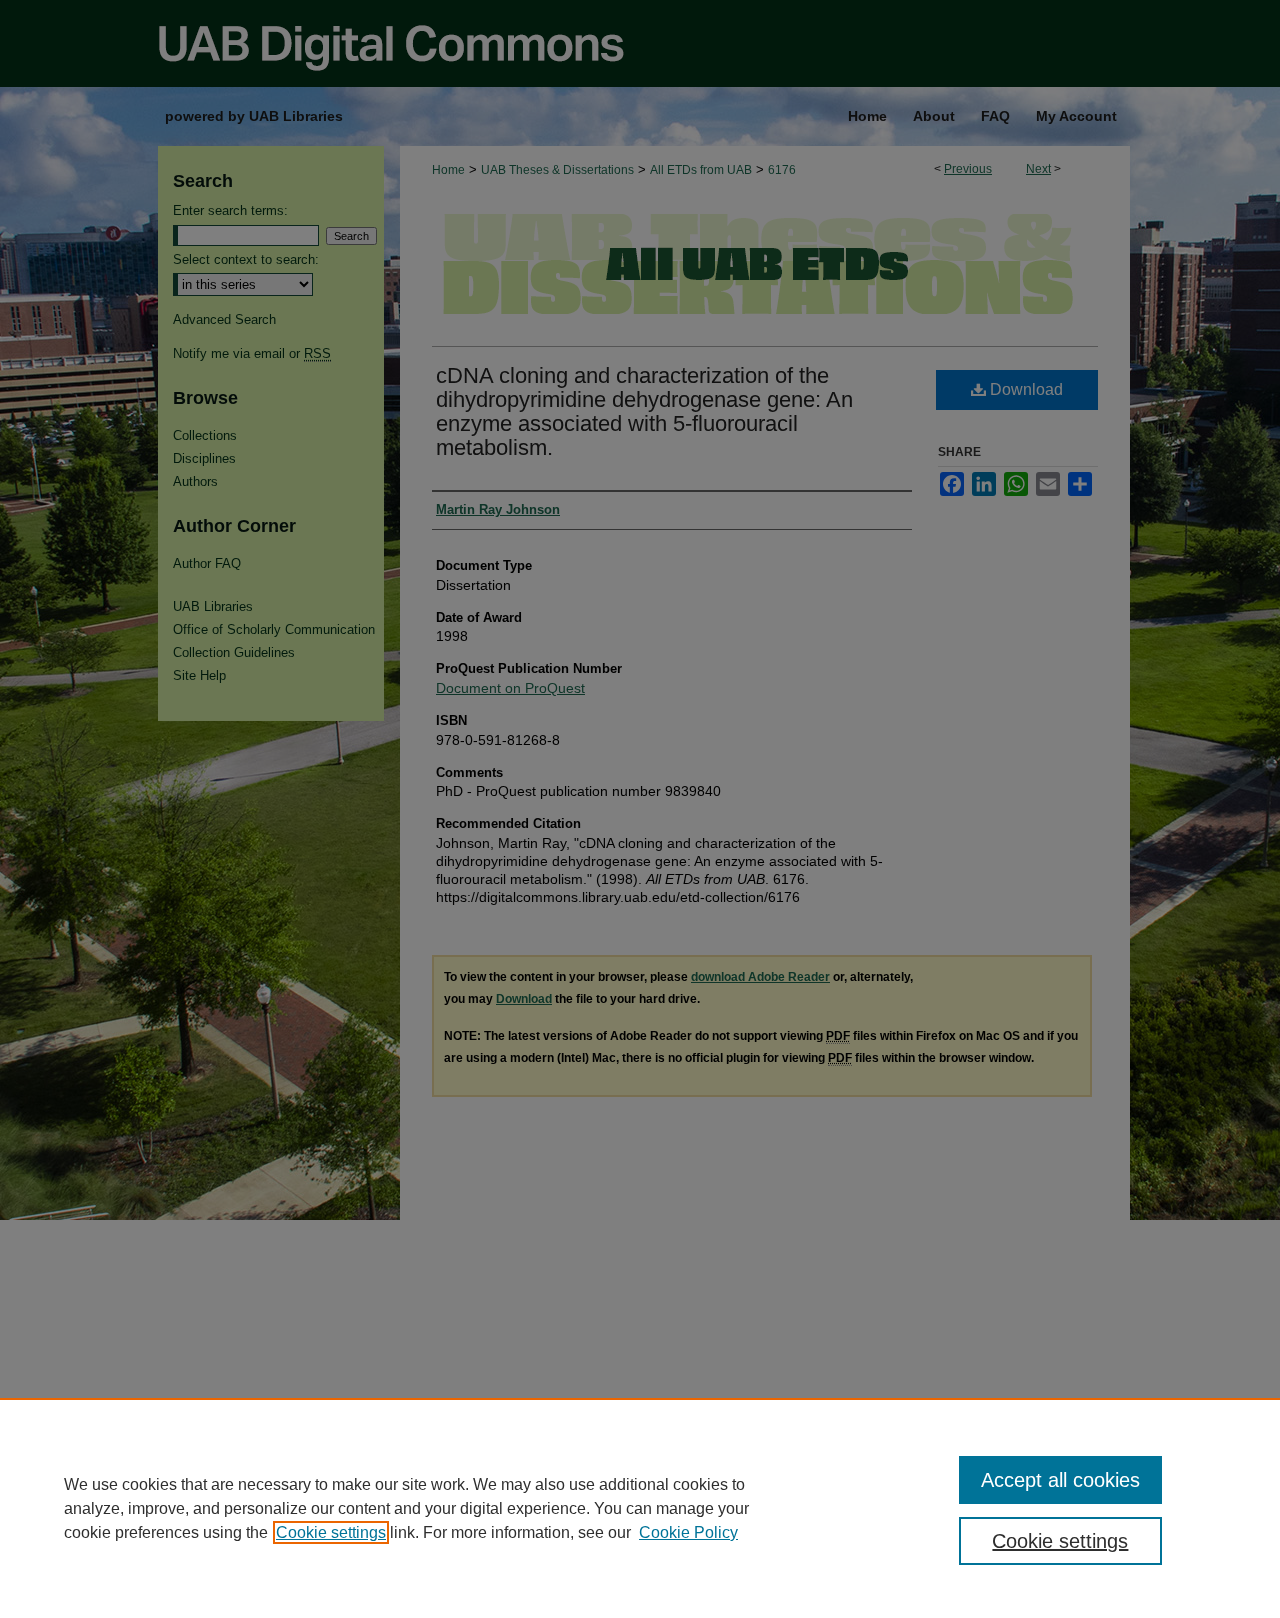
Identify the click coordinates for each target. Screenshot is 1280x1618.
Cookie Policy (688, 1532)
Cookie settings (331, 1532)
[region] (640, 1508)
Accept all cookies (1060, 1480)
